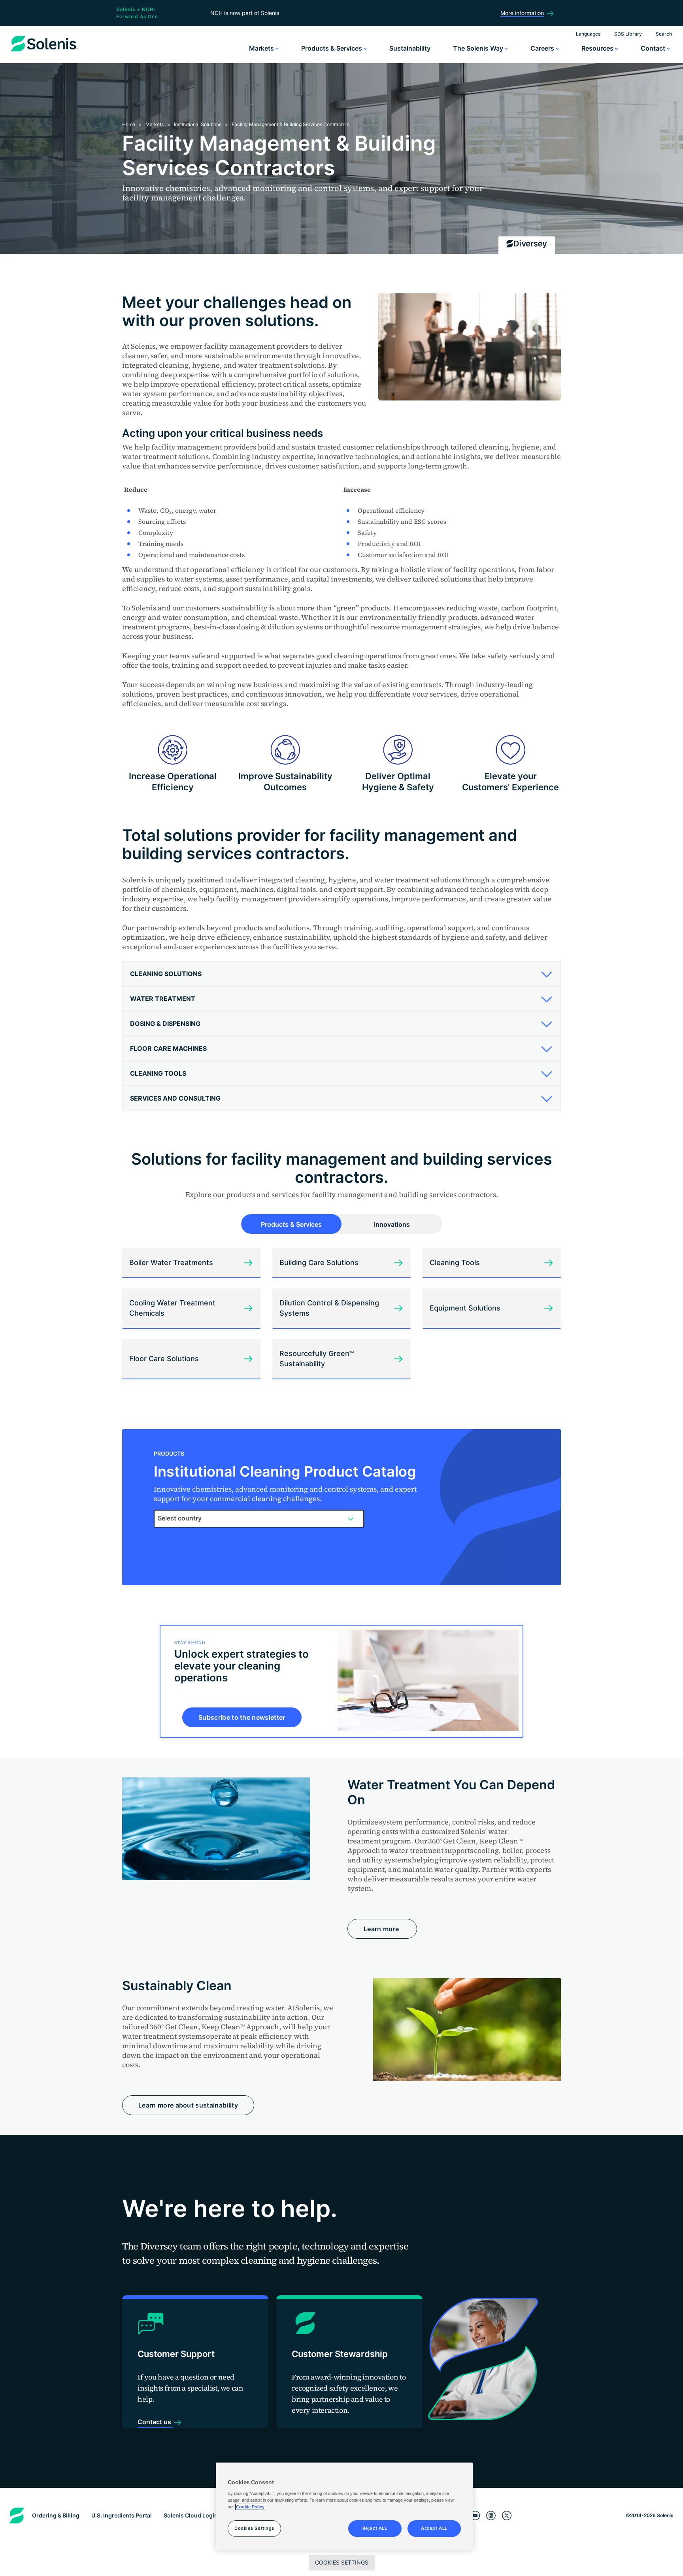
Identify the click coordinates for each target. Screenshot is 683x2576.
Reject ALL (375, 2528)
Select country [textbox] (180, 1518)
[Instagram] (491, 2516)
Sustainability (410, 48)
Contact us (155, 2422)
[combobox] (259, 1518)
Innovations (392, 1224)
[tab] (341, 974)
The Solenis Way (479, 48)
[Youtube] (475, 2516)
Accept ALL (434, 2528)
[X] (507, 2516)
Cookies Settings (342, 2562)
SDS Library (628, 34)
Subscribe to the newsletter (242, 1717)
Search (664, 34)
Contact (654, 48)
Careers (543, 48)
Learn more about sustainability (188, 2105)
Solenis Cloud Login (191, 2515)
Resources (598, 48)
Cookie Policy (250, 2507)
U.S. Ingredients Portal (122, 2515)
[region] (344, 2506)
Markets (262, 48)
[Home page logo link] (45, 51)
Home (129, 124)
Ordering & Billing (56, 2515)
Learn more (382, 1929)
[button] (339, 974)
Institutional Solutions (198, 124)
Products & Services (332, 48)
